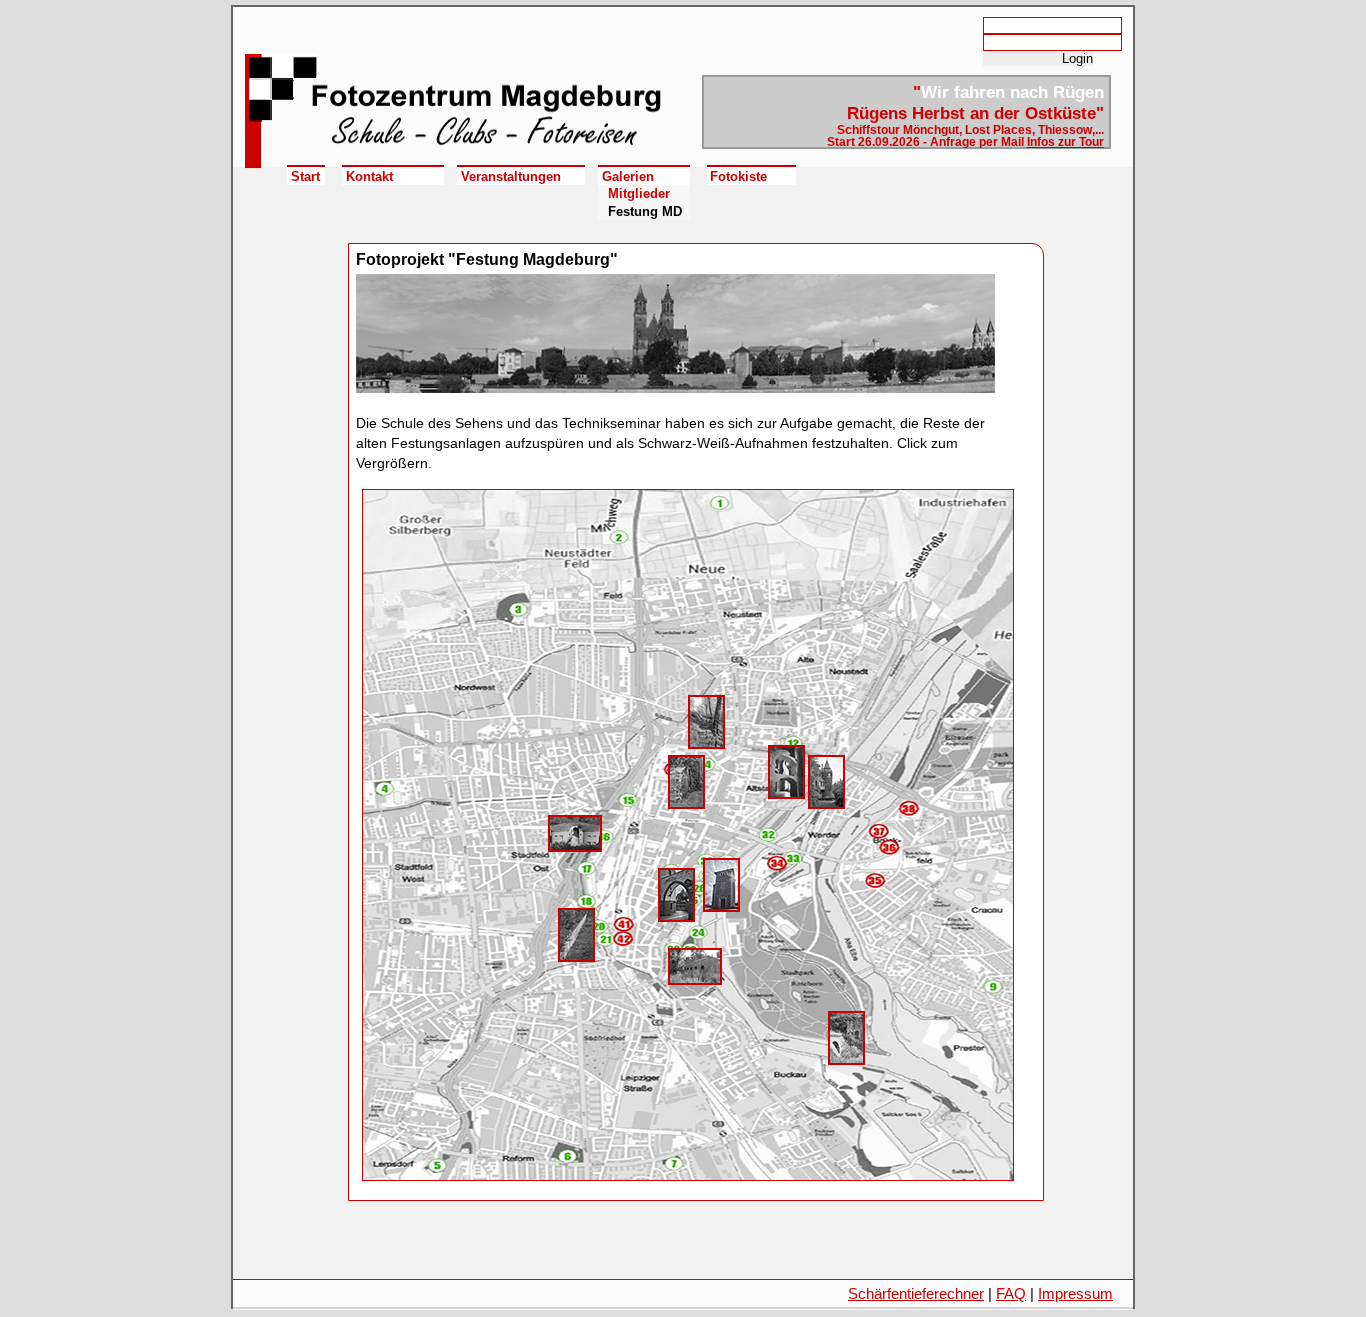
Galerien (628, 176)
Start (305, 176)
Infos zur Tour (1065, 142)
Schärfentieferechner (916, 1293)
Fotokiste (738, 176)
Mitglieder (639, 193)
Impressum (1075, 1293)
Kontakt (369, 176)
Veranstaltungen (511, 176)
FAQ (1011, 1293)
